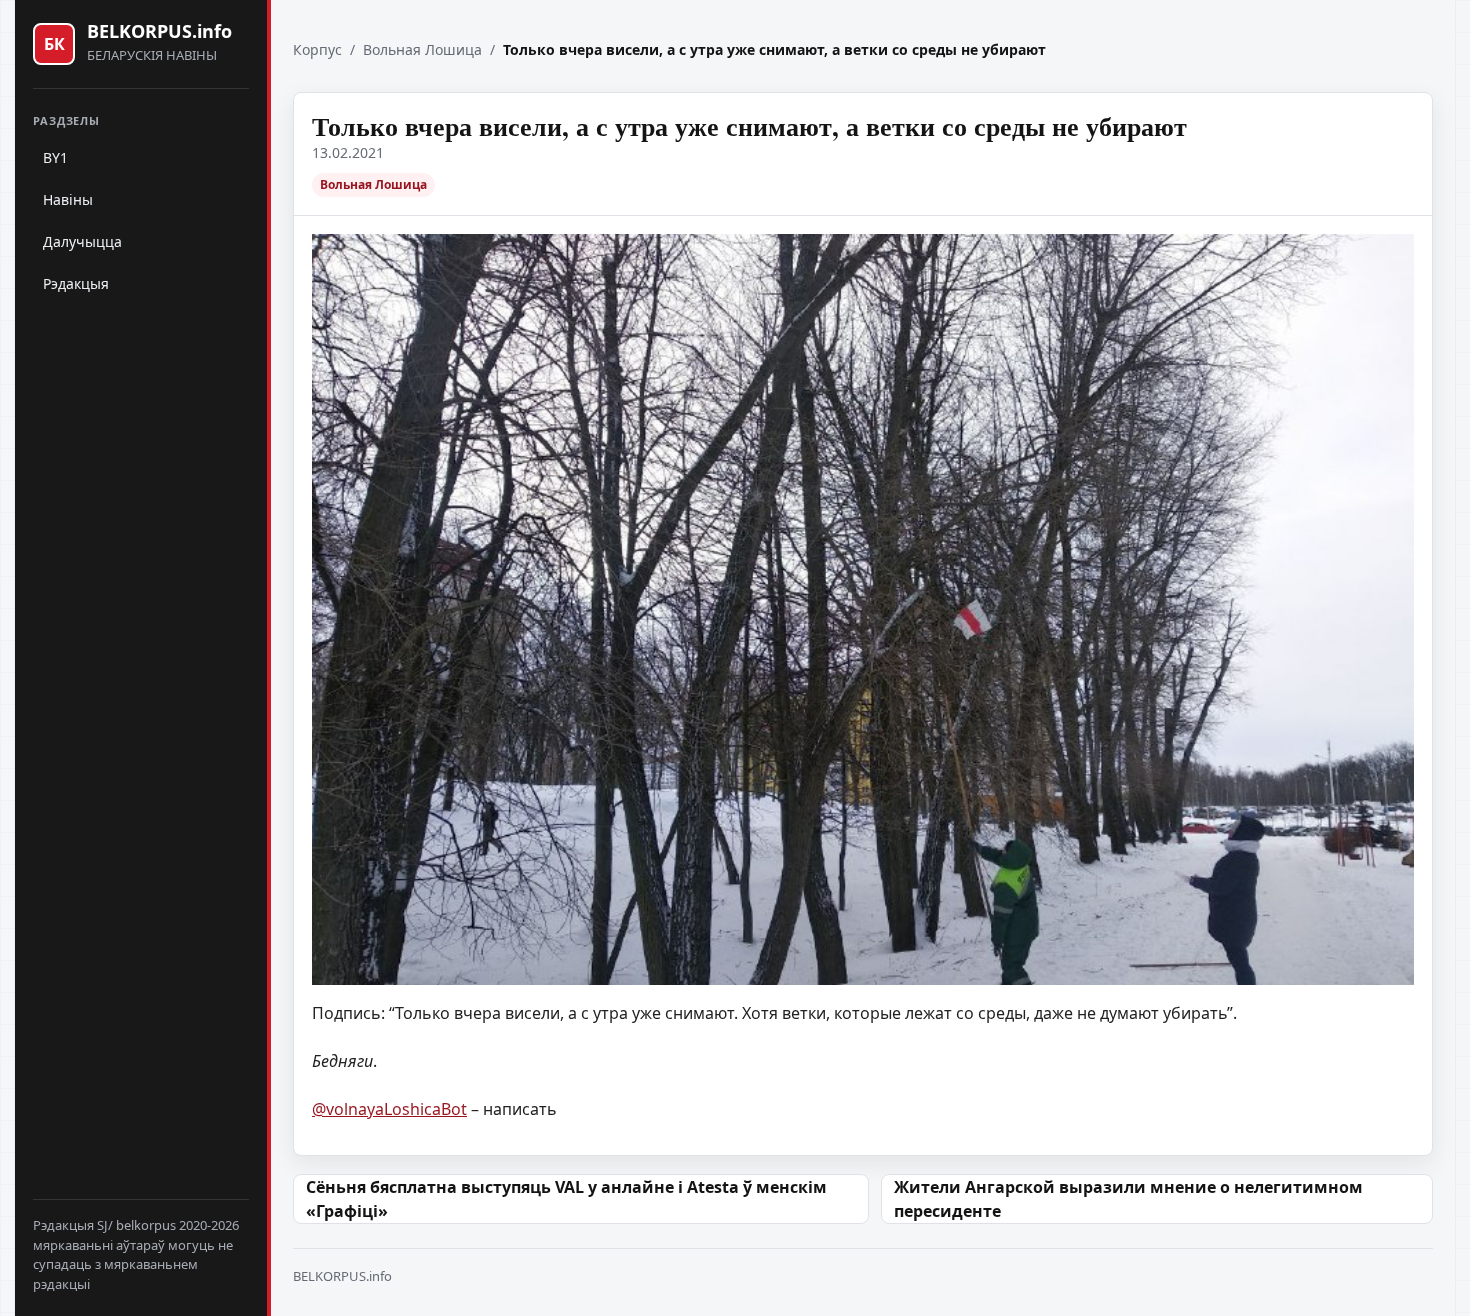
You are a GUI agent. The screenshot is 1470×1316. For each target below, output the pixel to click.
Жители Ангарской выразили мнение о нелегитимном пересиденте (1128, 1199)
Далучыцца (82, 241)
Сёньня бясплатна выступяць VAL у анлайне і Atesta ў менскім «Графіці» (566, 1199)
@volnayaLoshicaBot (389, 1109)
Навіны (68, 199)
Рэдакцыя (76, 283)
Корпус (317, 49)
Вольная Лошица (422, 49)
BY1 (55, 157)
